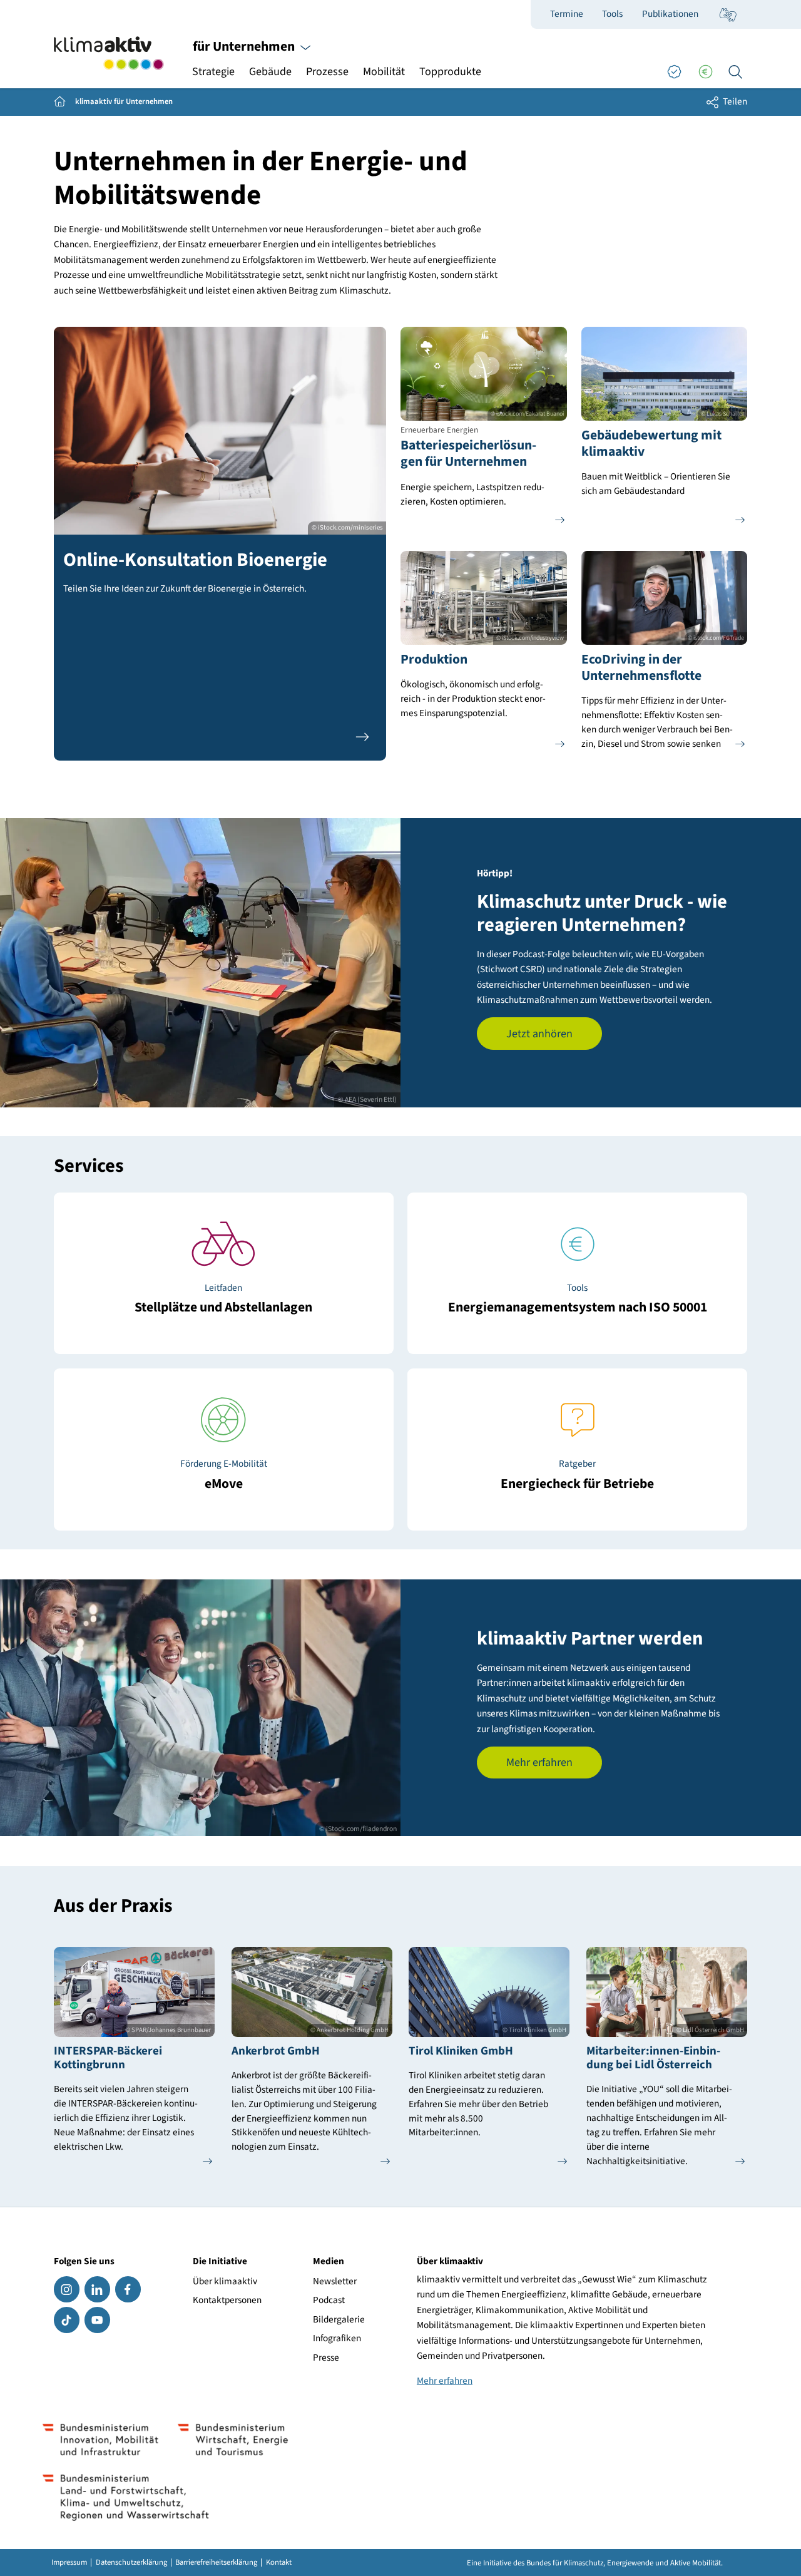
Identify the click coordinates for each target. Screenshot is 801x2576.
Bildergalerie (339, 2319)
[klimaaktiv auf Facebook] (128, 2289)
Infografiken (337, 2338)
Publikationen (670, 14)
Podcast (329, 2300)
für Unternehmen (245, 47)
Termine (567, 14)
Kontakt (279, 2563)
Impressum (69, 2563)
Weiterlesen (224, 1300)
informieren (223, 1476)
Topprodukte (450, 72)
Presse (326, 2358)
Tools (612, 14)
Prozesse (327, 72)
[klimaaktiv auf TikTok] (67, 2320)
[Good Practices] (674, 72)
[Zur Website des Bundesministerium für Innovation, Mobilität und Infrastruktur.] (101, 2440)
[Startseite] (109, 54)
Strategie (213, 72)
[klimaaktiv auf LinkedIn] (97, 2289)
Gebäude (270, 72)
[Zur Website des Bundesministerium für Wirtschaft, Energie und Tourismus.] (232, 2440)
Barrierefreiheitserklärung (216, 2563)
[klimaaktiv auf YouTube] (97, 2320)
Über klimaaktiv (225, 2281)
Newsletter (335, 2281)
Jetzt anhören (539, 1034)
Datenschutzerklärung (131, 2563)
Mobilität (384, 72)
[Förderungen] (705, 72)
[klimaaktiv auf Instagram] (67, 2289)
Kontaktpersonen (227, 2300)
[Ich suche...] (735, 72)
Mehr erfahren (539, 1763)
